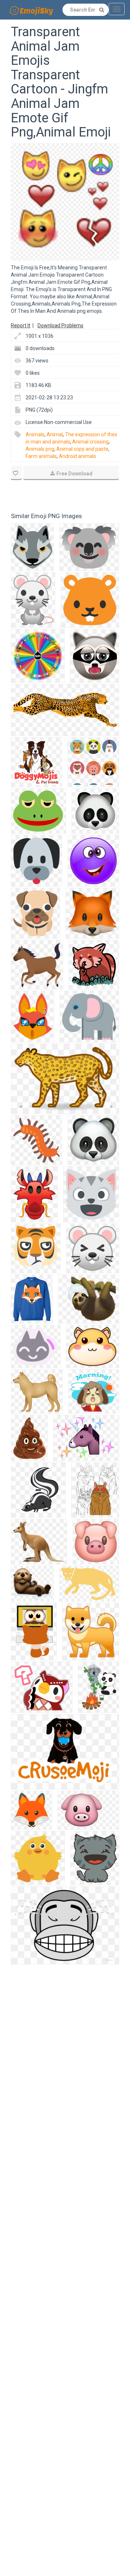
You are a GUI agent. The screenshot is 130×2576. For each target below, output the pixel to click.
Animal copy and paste (82, 449)
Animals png (40, 449)
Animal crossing (90, 442)
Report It (21, 325)
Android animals (77, 456)
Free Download (74, 474)
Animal (55, 434)
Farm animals (41, 456)
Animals (35, 434)
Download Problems (60, 325)
